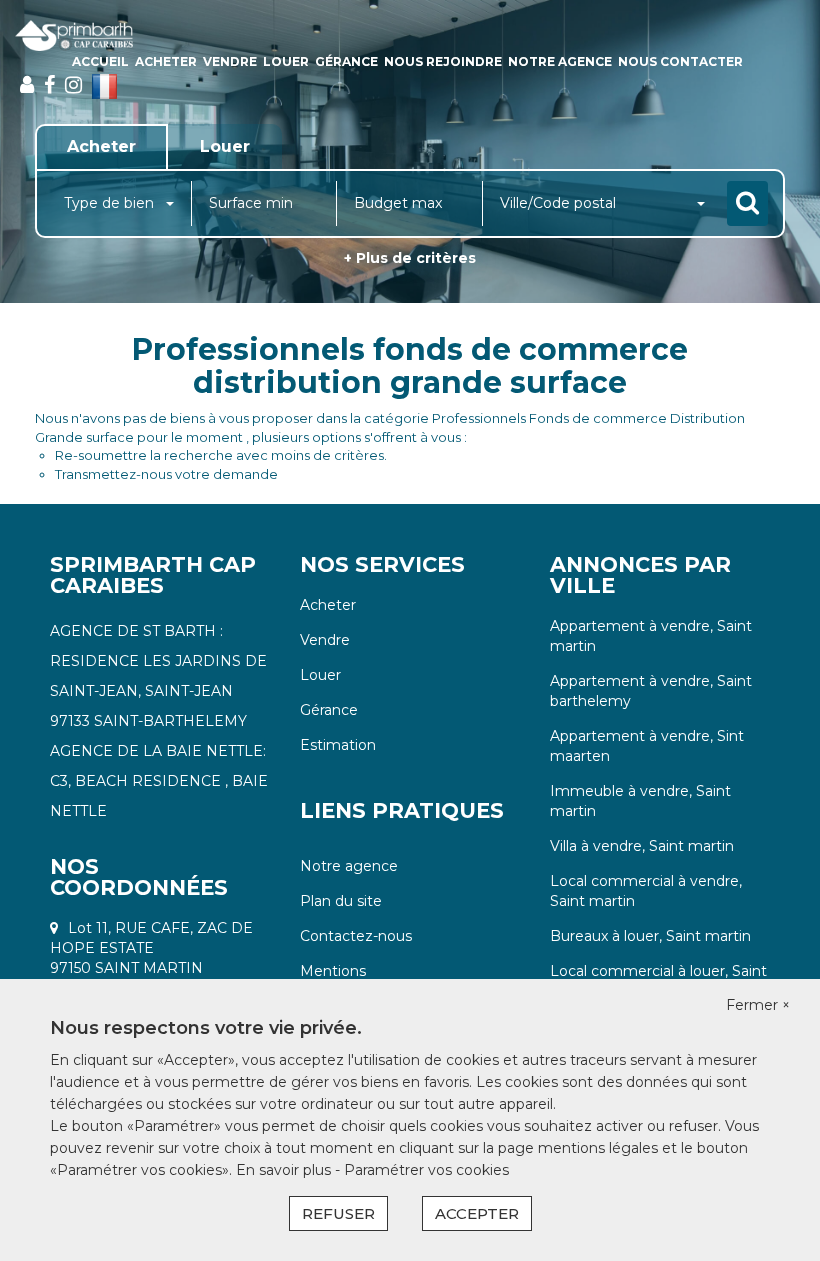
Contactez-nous (356, 936)
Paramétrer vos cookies (426, 1170)
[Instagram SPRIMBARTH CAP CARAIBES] (73, 85)
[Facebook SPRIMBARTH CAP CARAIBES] (49, 85)
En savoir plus (285, 1170)
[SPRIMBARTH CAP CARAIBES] (74, 35)
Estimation (338, 745)
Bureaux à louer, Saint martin (650, 936)
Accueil (100, 61)
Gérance (346, 61)
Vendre (230, 61)
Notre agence (349, 866)
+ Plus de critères (410, 258)
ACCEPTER (477, 1213)
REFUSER (338, 1213)
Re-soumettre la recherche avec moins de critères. (221, 455)
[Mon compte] (27, 85)
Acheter (166, 61)
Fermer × (758, 1005)
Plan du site (341, 901)
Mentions (333, 971)
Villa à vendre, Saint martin (642, 846)
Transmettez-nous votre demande (166, 474)
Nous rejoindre (443, 61)
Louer (286, 61)
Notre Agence (560, 61)
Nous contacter (680, 61)
